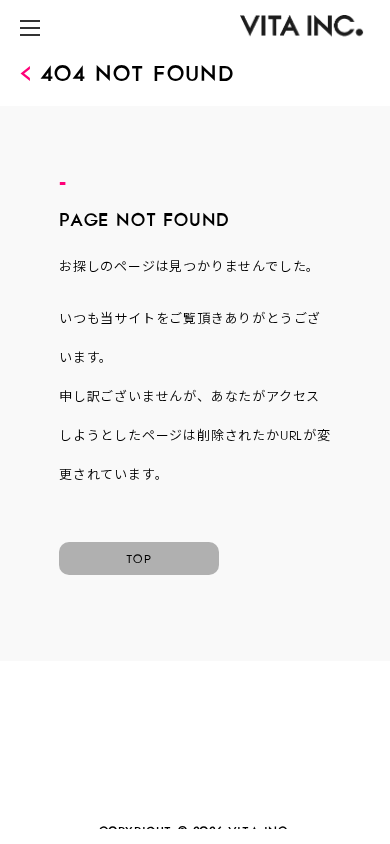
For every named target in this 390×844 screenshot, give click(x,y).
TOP (139, 556)
